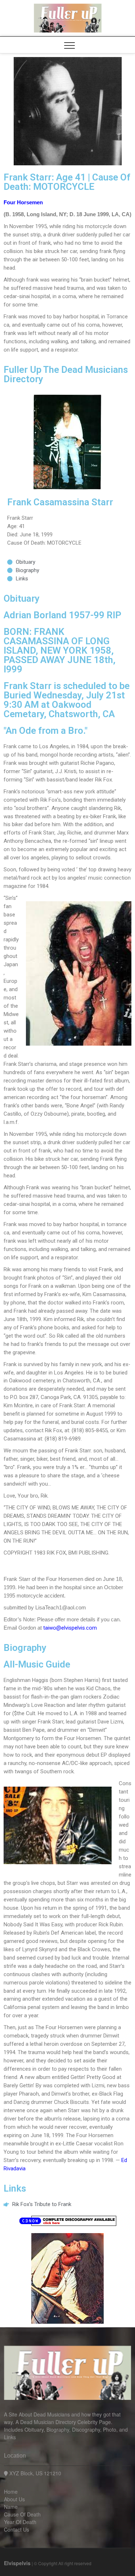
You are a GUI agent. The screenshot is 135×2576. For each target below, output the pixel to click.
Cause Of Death (22, 2514)
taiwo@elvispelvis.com (70, 1628)
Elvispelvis (17, 2563)
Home (11, 2492)
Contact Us (17, 2529)
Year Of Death (20, 2522)
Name (11, 2507)
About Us (14, 2499)
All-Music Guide (37, 1664)
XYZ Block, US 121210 (35, 2473)
